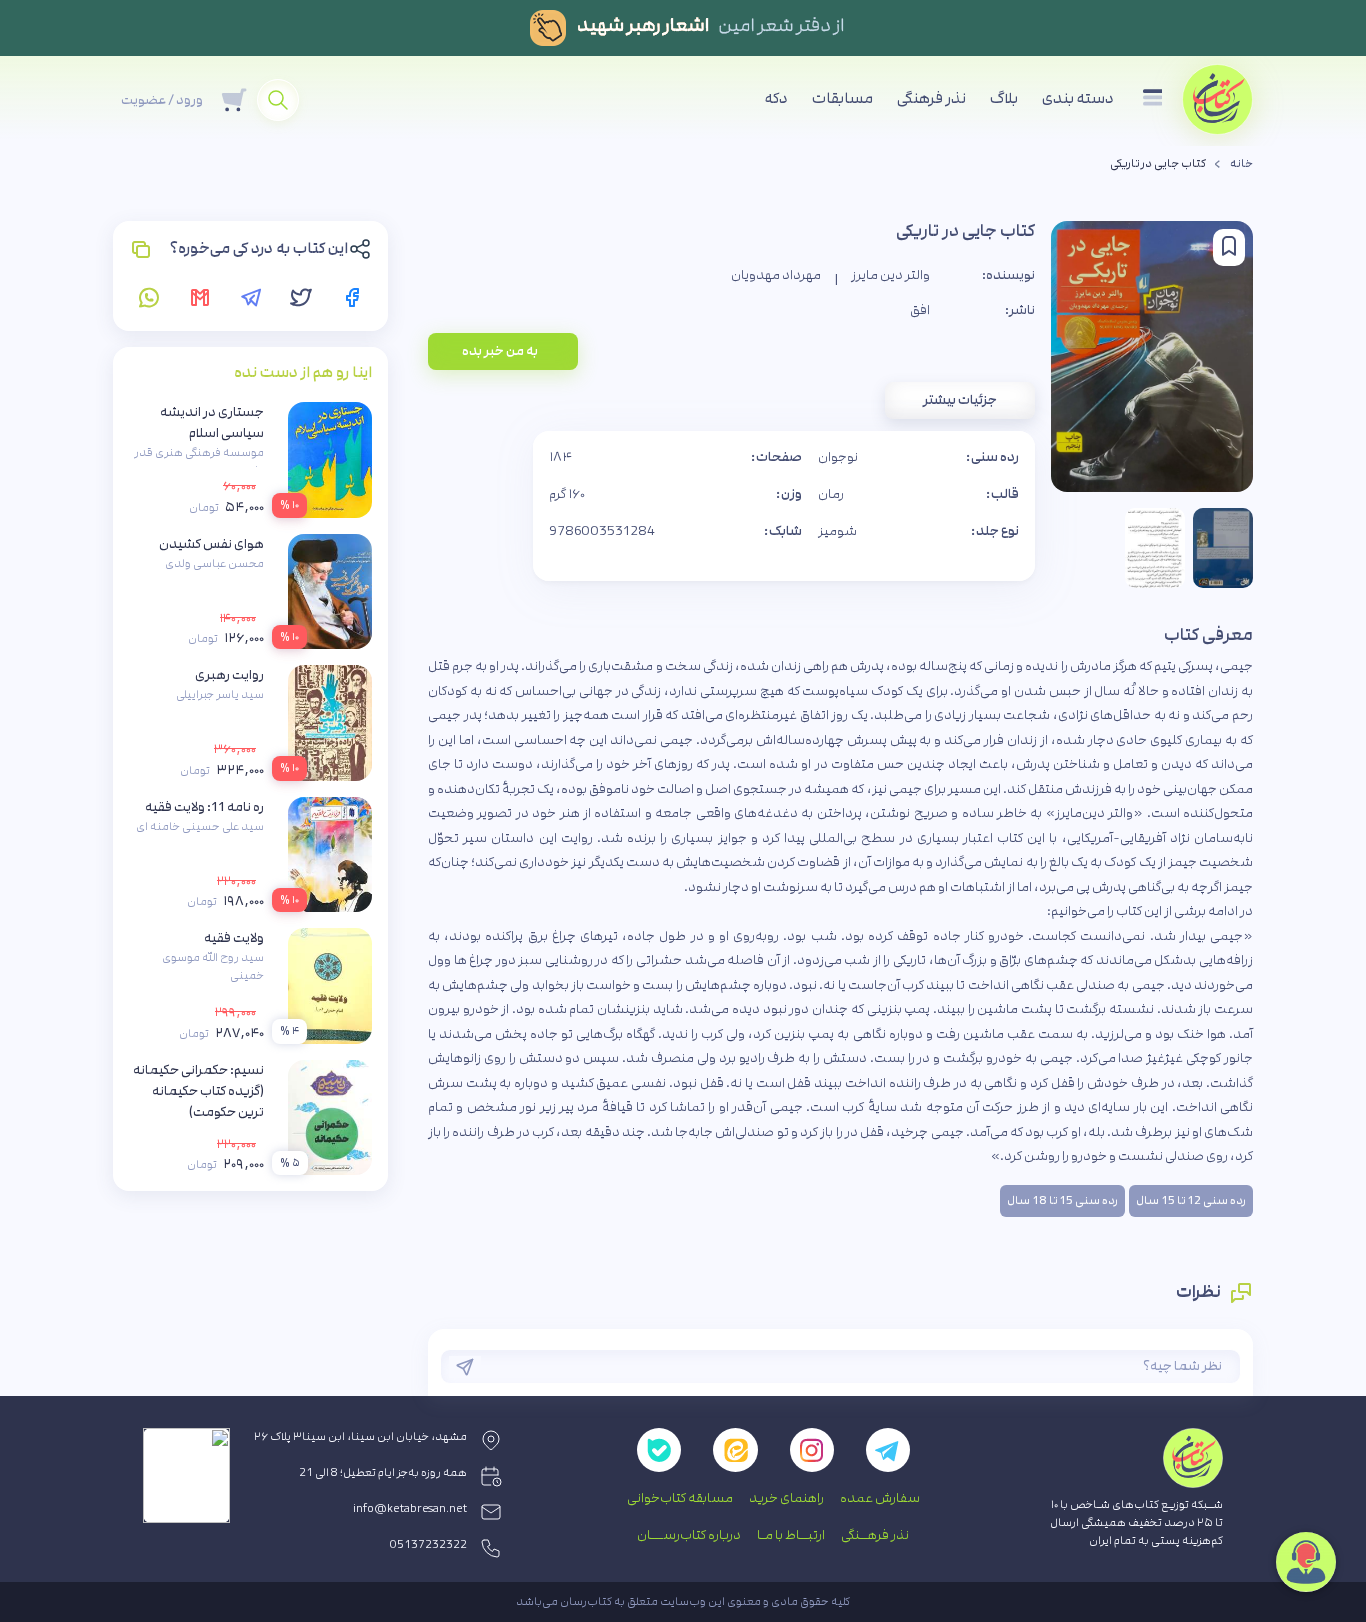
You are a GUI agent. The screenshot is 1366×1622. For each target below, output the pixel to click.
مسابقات (842, 98)
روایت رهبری (229, 675)
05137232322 (428, 1545)
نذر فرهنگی (931, 98)
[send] (465, 1367)
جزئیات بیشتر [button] (960, 400)
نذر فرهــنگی (875, 1535)
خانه (1241, 164)
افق (920, 310)
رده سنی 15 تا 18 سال (1062, 1201)
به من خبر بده (500, 351)
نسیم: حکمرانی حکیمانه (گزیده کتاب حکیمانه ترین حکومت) (198, 1091)
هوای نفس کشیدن (211, 544)
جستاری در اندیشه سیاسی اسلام (212, 422)
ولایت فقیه (234, 938)
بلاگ (1004, 98)
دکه (776, 98)
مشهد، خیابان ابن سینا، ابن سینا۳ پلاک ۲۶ (360, 1437)
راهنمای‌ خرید (786, 1498)
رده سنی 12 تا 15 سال (1191, 1201)
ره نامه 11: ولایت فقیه (204, 807)
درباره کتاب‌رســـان (689, 1535)
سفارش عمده (880, 1498)
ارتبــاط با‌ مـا (791, 1535)
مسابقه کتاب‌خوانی (680, 1498)
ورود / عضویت (162, 100)
